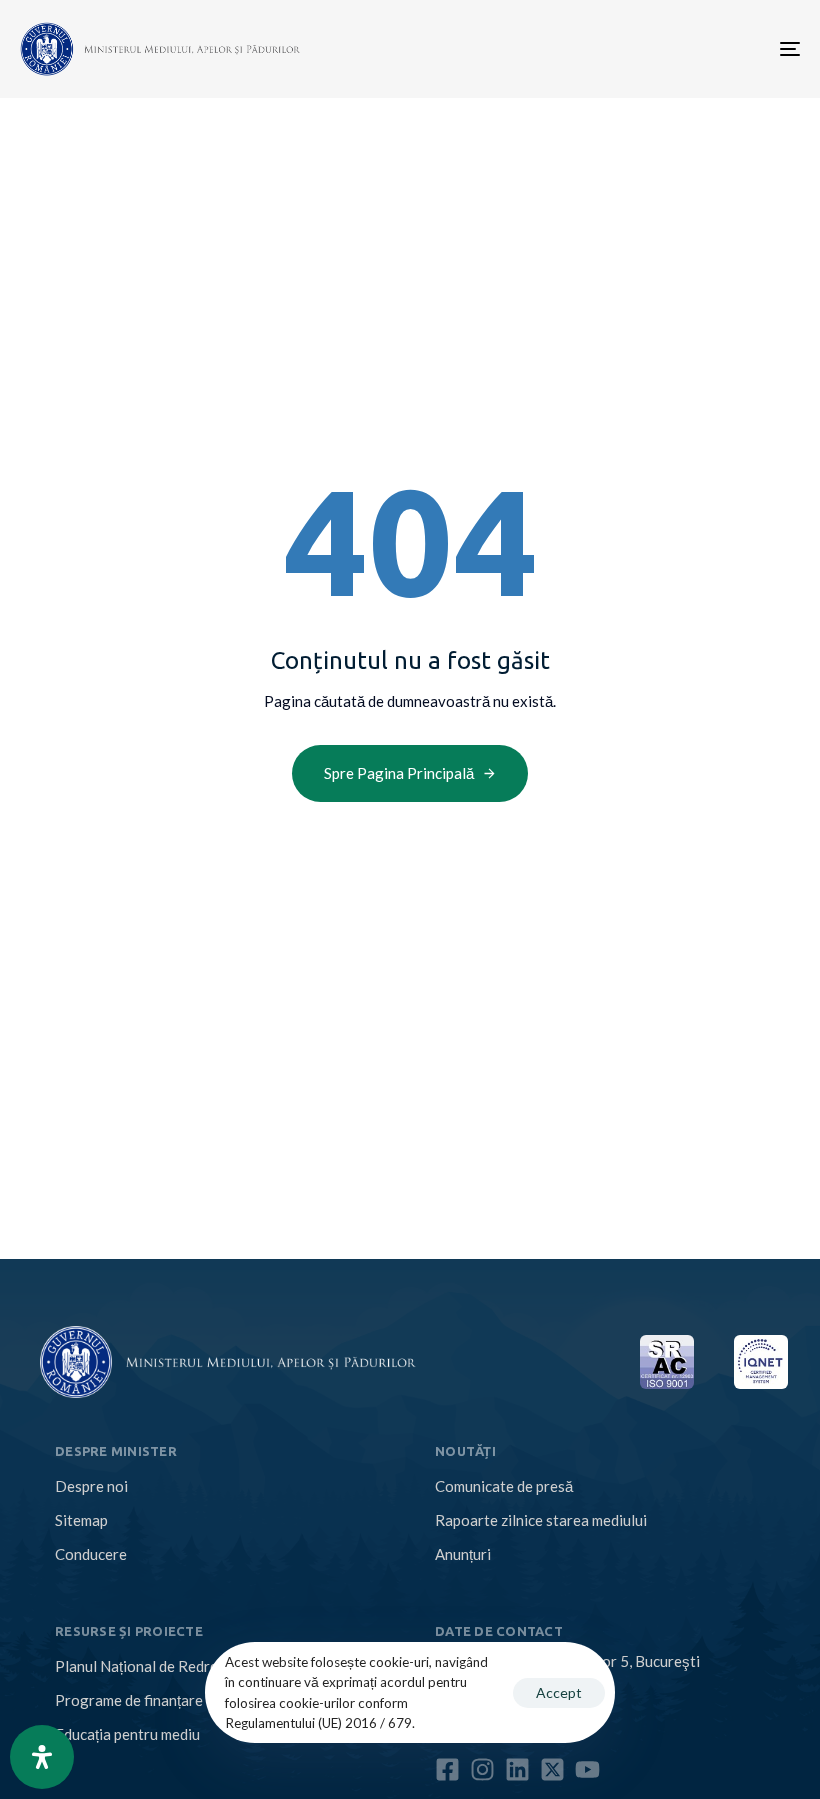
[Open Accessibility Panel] (42, 1757)
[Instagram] (482, 1769)
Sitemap (81, 1520)
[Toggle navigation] (670, 49)
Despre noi (91, 1486)
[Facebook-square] (447, 1769)
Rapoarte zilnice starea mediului (541, 1520)
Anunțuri (463, 1554)
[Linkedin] (517, 1769)
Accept (559, 1692)
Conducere (91, 1554)
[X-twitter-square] (552, 1769)
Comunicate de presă (504, 1486)
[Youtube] (587, 1769)
